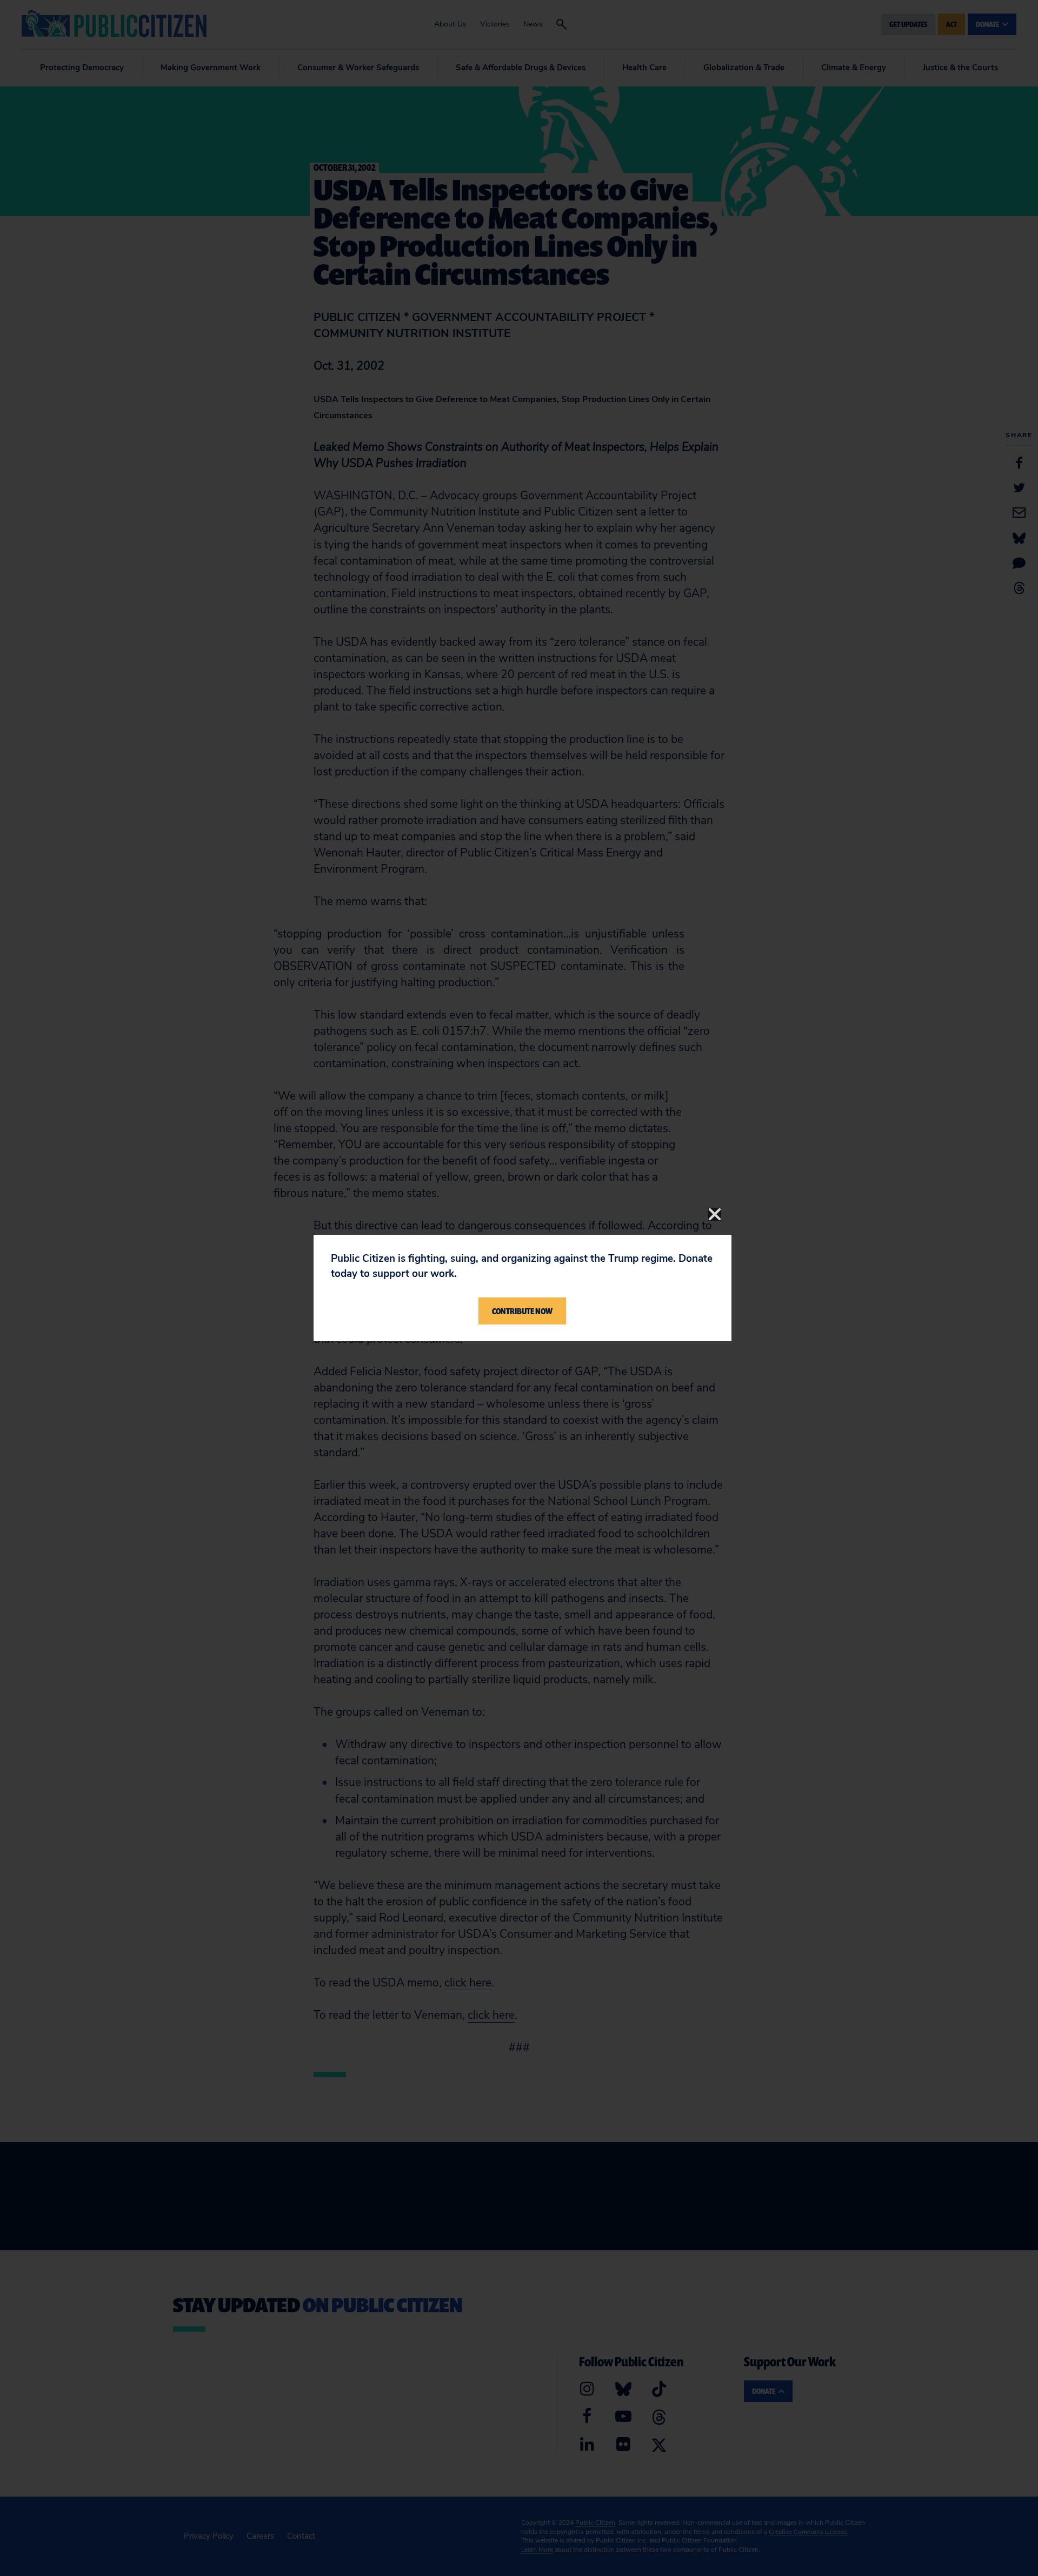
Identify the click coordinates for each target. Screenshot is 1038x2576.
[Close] (715, 1214)
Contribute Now (522, 1311)
